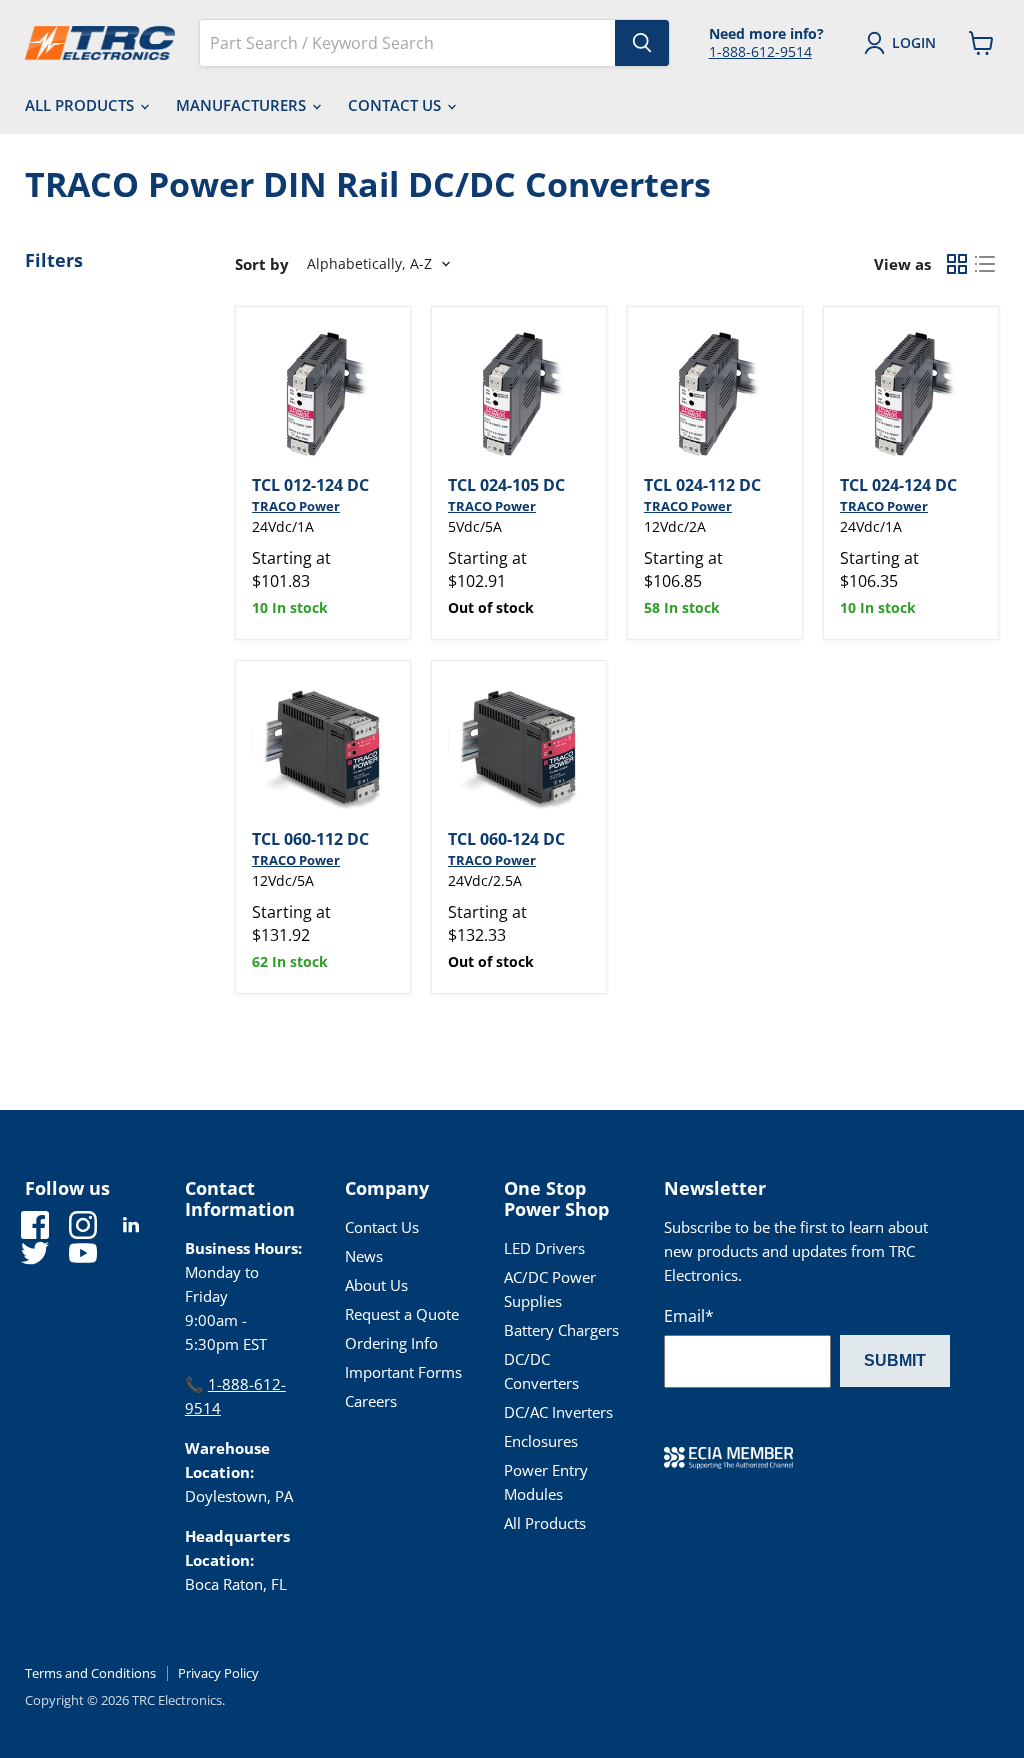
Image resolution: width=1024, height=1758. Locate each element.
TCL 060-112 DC (310, 839)
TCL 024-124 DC (898, 485)
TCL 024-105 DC (506, 485)
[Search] (642, 43)
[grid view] (957, 264)
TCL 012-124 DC (310, 485)
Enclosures (541, 1441)
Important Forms (403, 1372)
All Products (81, 105)
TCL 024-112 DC (702, 485)
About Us (376, 1285)
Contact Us (396, 105)
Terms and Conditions (90, 1673)
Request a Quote (402, 1314)
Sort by (262, 264)
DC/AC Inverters (558, 1412)
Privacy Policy (218, 1673)
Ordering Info (391, 1343)
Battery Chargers (561, 1330)
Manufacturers (243, 105)
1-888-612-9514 (760, 51)
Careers (371, 1401)
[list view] (985, 264)
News (364, 1256)
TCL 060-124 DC (506, 839)
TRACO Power (296, 506)
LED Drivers (544, 1248)
